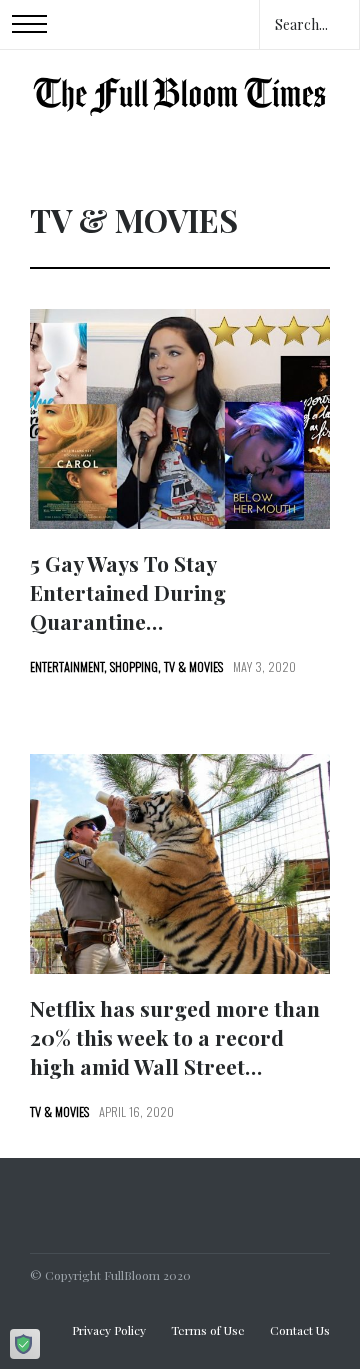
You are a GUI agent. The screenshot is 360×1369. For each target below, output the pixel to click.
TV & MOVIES (193, 666)
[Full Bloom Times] (180, 92)
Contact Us (300, 1330)
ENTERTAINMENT (67, 666)
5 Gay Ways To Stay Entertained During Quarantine (128, 592)
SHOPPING (134, 666)
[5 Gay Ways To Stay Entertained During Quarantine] (180, 419)
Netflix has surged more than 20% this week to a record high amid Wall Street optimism (175, 1051)
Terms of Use (208, 1330)
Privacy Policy (109, 1330)
